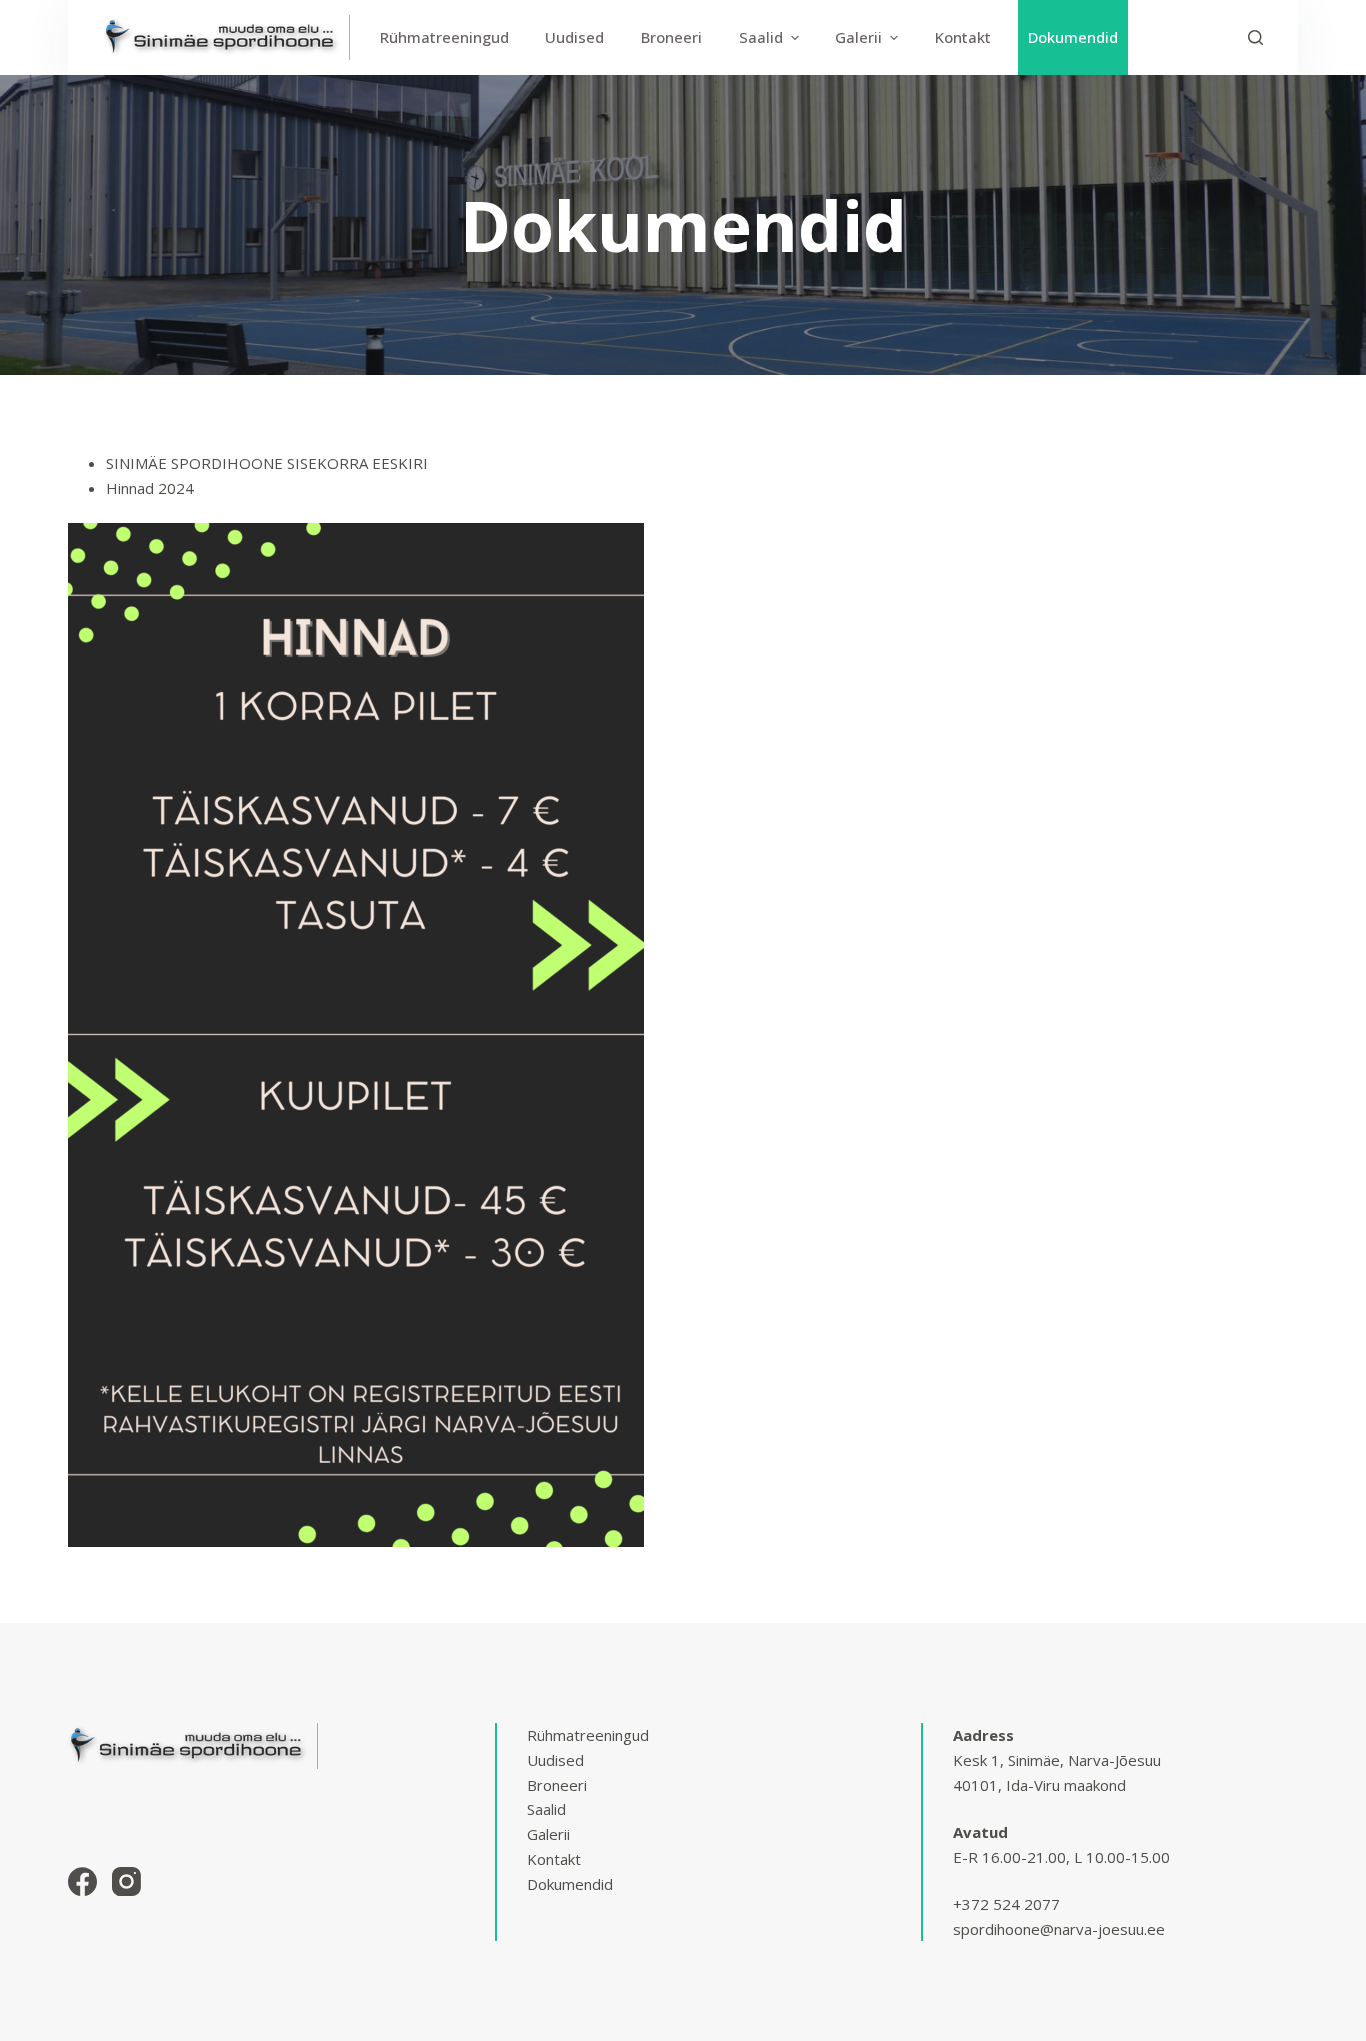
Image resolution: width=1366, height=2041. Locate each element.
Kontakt (554, 1859)
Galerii (548, 1834)
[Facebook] (82, 1881)
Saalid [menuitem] (761, 37)
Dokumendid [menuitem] (1073, 37)
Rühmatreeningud (588, 1735)
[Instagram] (126, 1881)
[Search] (1255, 37)
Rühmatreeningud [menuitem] (444, 37)
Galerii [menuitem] (858, 37)
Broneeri (557, 1785)
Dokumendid (570, 1884)
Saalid (546, 1809)
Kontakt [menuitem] (963, 37)
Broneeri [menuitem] (671, 37)
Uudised (555, 1760)
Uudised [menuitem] (574, 37)
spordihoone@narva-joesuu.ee (1059, 1929)
